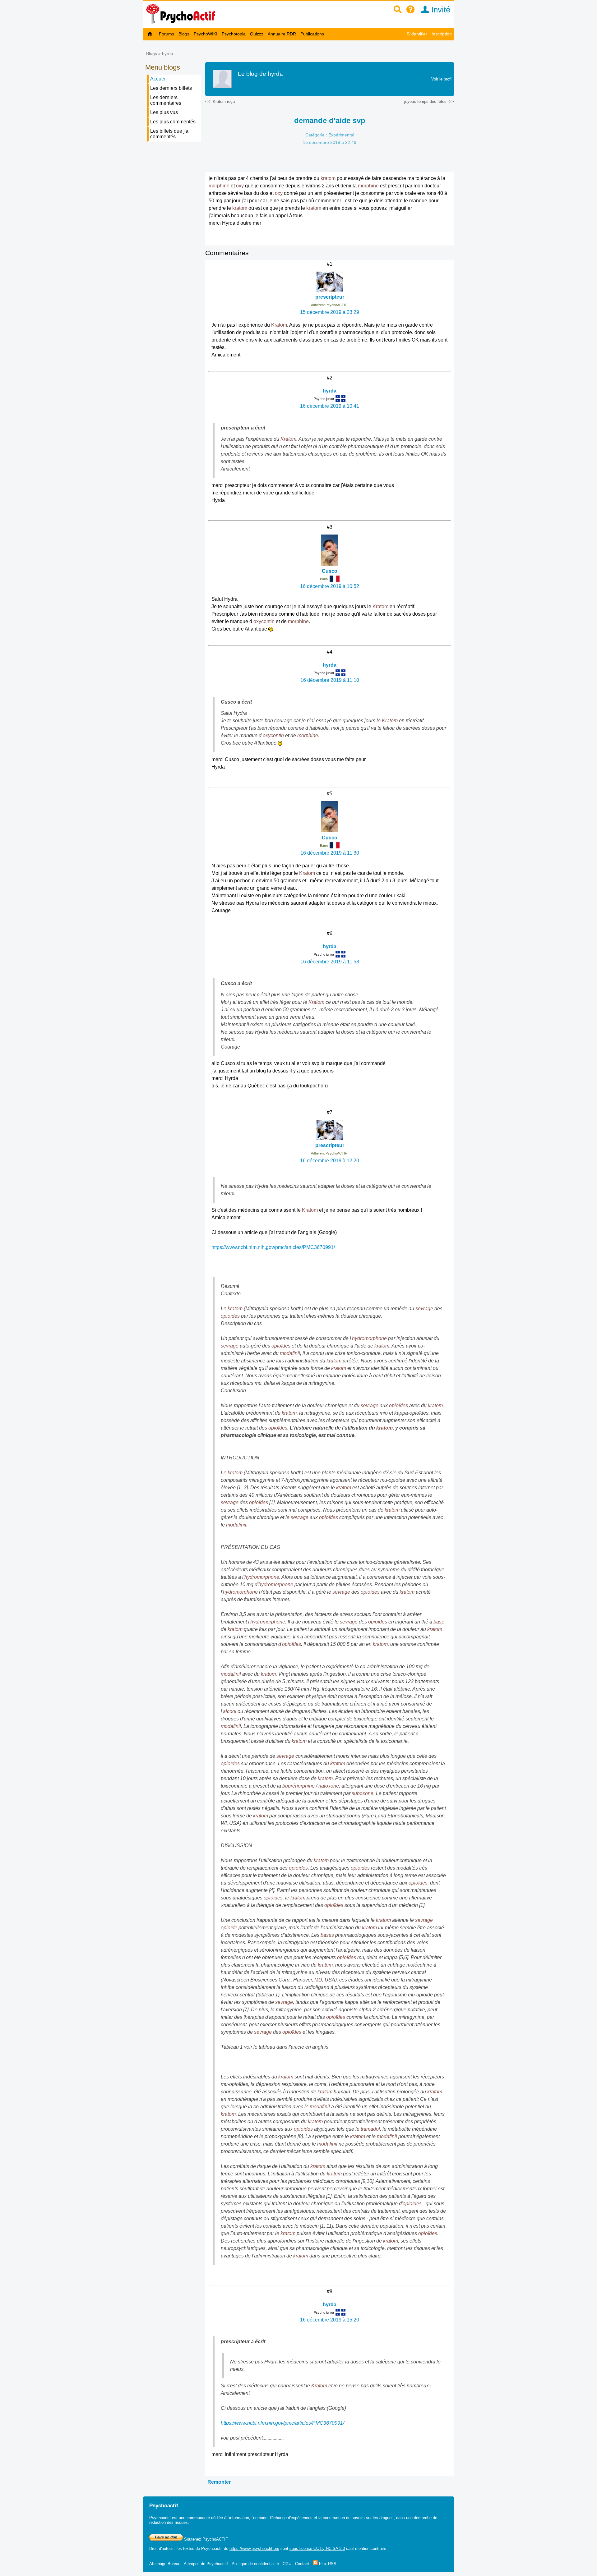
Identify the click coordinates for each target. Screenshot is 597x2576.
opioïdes (230, 1316)
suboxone (363, 1793)
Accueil (158, 79)
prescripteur (330, 297)
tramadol (370, 2129)
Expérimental (341, 135)
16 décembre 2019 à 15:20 (330, 2320)
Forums (167, 34)
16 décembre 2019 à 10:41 (330, 406)
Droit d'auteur (161, 2548)
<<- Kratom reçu (220, 101)
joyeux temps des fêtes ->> (429, 101)
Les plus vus (164, 112)
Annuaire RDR (282, 34)
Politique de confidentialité (255, 2564)
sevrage (424, 1309)
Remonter (219, 2482)
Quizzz (257, 34)
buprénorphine (298, 1786)
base (439, 1622)
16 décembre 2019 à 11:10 (330, 680)
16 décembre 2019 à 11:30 (330, 853)
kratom (328, 178)
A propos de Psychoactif (206, 2564)
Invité (440, 10)
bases (327, 1935)
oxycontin (264, 621)
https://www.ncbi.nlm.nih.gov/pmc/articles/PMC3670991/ (273, 1247)
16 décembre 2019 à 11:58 (330, 962)
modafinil (290, 1353)
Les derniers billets (171, 88)
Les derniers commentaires (166, 100)
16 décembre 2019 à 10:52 (330, 586)
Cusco (330, 571)
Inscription (442, 34)
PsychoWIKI (206, 34)
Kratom (279, 325)
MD (318, 1980)
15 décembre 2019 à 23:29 (330, 312)
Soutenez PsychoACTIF (205, 2539)
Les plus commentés (173, 122)
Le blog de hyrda (260, 74)
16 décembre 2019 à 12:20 (330, 1161)
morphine (219, 186)
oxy (240, 186)
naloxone (329, 1786)
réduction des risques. (169, 2522)
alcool (230, 1711)
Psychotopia (234, 34)
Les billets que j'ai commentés (170, 134)
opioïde (229, 1928)
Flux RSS (327, 2564)
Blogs (184, 34)
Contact (302, 2564)
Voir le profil (442, 79)
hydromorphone (369, 1338)
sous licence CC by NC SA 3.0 (317, 2548)
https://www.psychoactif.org (254, 2548)
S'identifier (417, 34)
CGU (287, 2564)
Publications (312, 34)
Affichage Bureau (165, 2564)
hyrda (168, 53)
